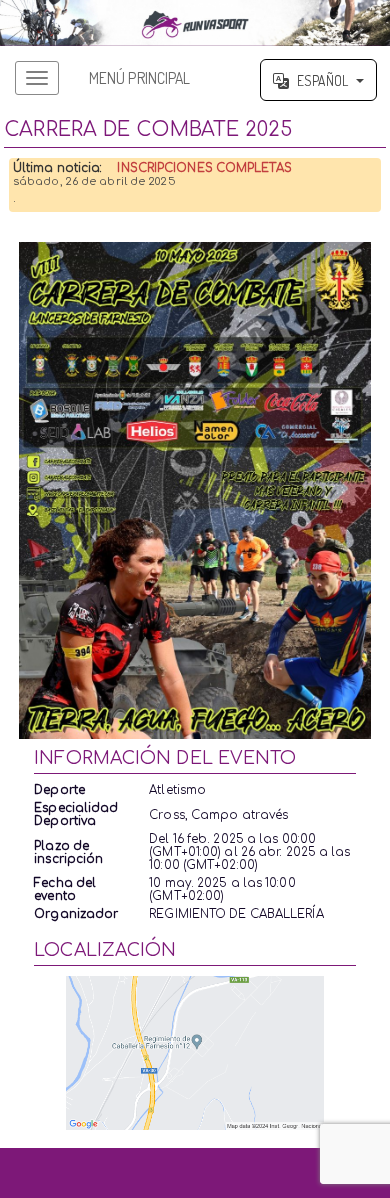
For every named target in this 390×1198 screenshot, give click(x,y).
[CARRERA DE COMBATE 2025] (195, 23)
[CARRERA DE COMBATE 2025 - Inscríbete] (194, 490)
